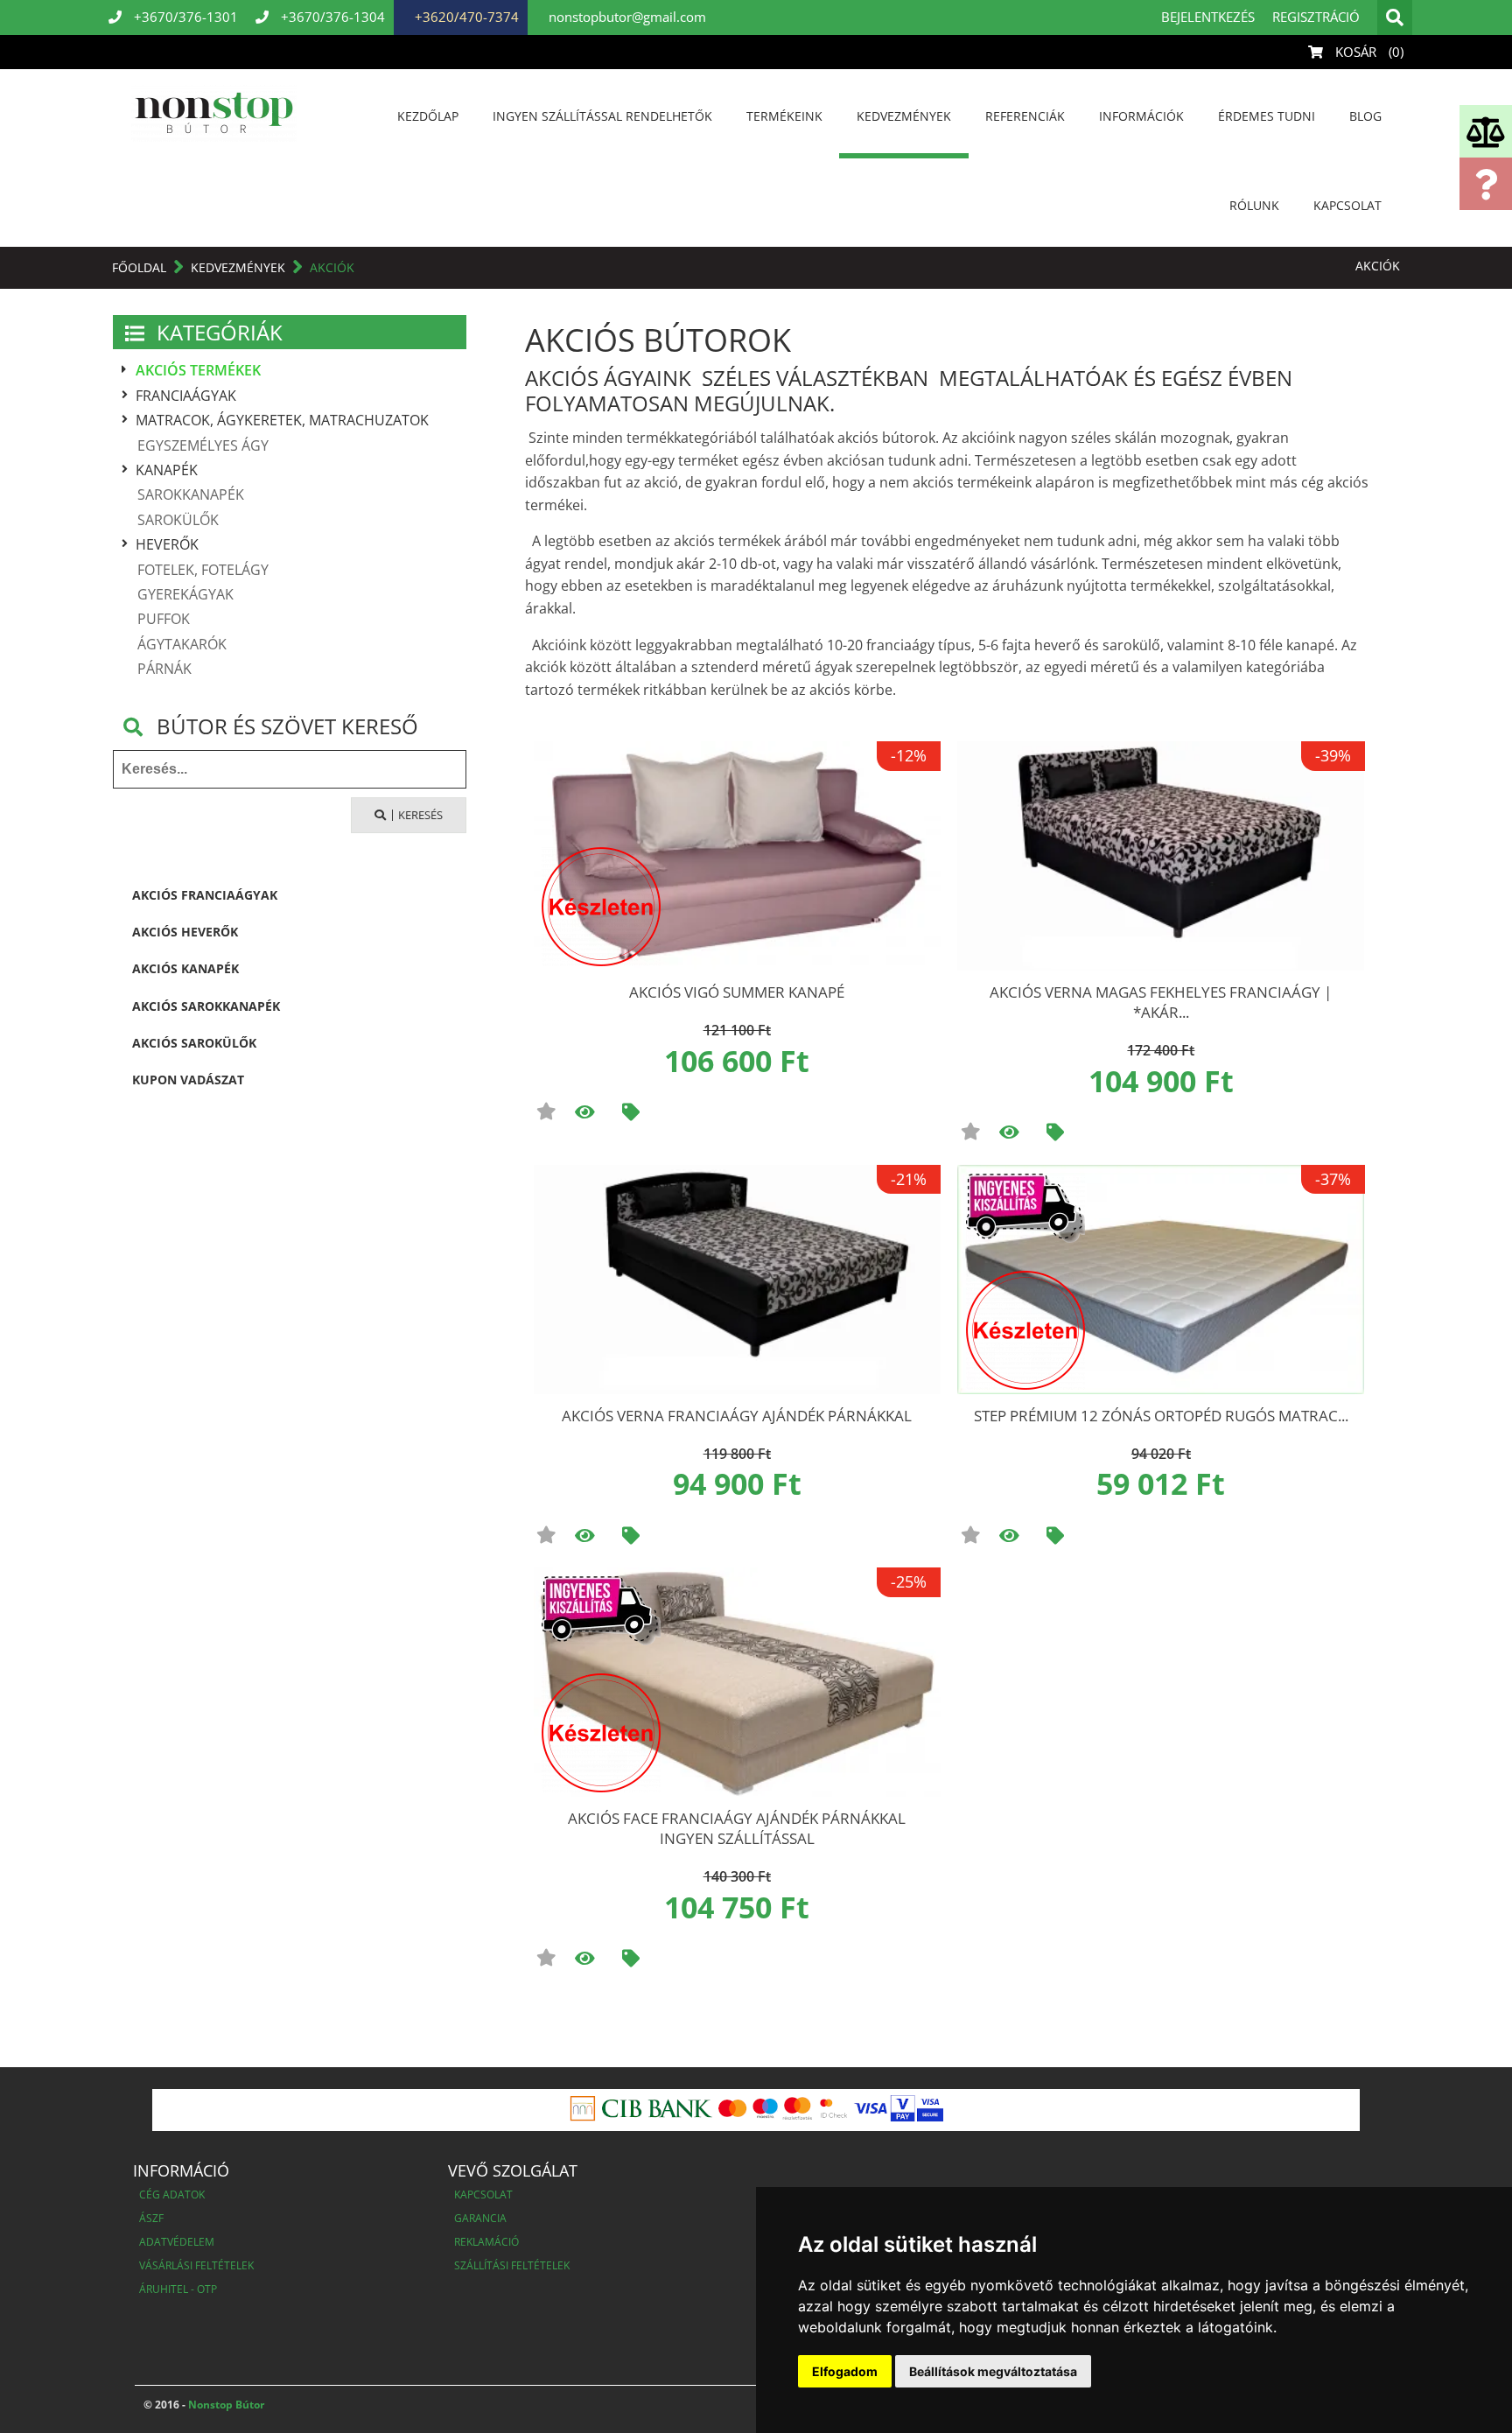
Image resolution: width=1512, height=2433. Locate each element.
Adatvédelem (177, 2242)
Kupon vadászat (188, 1080)
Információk (1141, 116)
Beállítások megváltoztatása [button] (993, 2371)
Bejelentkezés (1208, 17)
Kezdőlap (428, 116)
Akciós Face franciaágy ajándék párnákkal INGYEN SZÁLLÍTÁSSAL (737, 1828)
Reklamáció (486, 2242)
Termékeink (784, 116)
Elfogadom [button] (845, 2371)
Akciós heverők (185, 932)
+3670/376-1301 (184, 17)
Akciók (332, 267)
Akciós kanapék (185, 968)
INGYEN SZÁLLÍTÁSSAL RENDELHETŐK (602, 116)
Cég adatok (172, 2195)
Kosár (1368, 52)
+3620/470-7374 (465, 17)
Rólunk (1254, 205)
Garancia (480, 2218)
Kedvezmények (904, 116)
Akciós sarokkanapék (206, 1006)
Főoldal (139, 267)
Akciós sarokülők (194, 1043)
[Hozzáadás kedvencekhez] (546, 1111)
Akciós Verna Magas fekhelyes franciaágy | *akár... (1161, 1002)
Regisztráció (1316, 17)
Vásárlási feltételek (196, 2265)
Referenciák (1025, 116)
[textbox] (290, 769)
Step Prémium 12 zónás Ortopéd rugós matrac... (1161, 1416)
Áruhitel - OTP (178, 2289)
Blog (1365, 116)
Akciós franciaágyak (205, 895)
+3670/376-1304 (331, 17)
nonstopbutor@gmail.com (626, 17)
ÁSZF (151, 2218)
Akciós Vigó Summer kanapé (737, 992)
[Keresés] (1395, 18)
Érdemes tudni (1267, 116)
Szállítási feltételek (512, 2265)
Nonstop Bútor (225, 2405)
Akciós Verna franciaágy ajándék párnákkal (737, 1416)
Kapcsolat (1347, 205)
